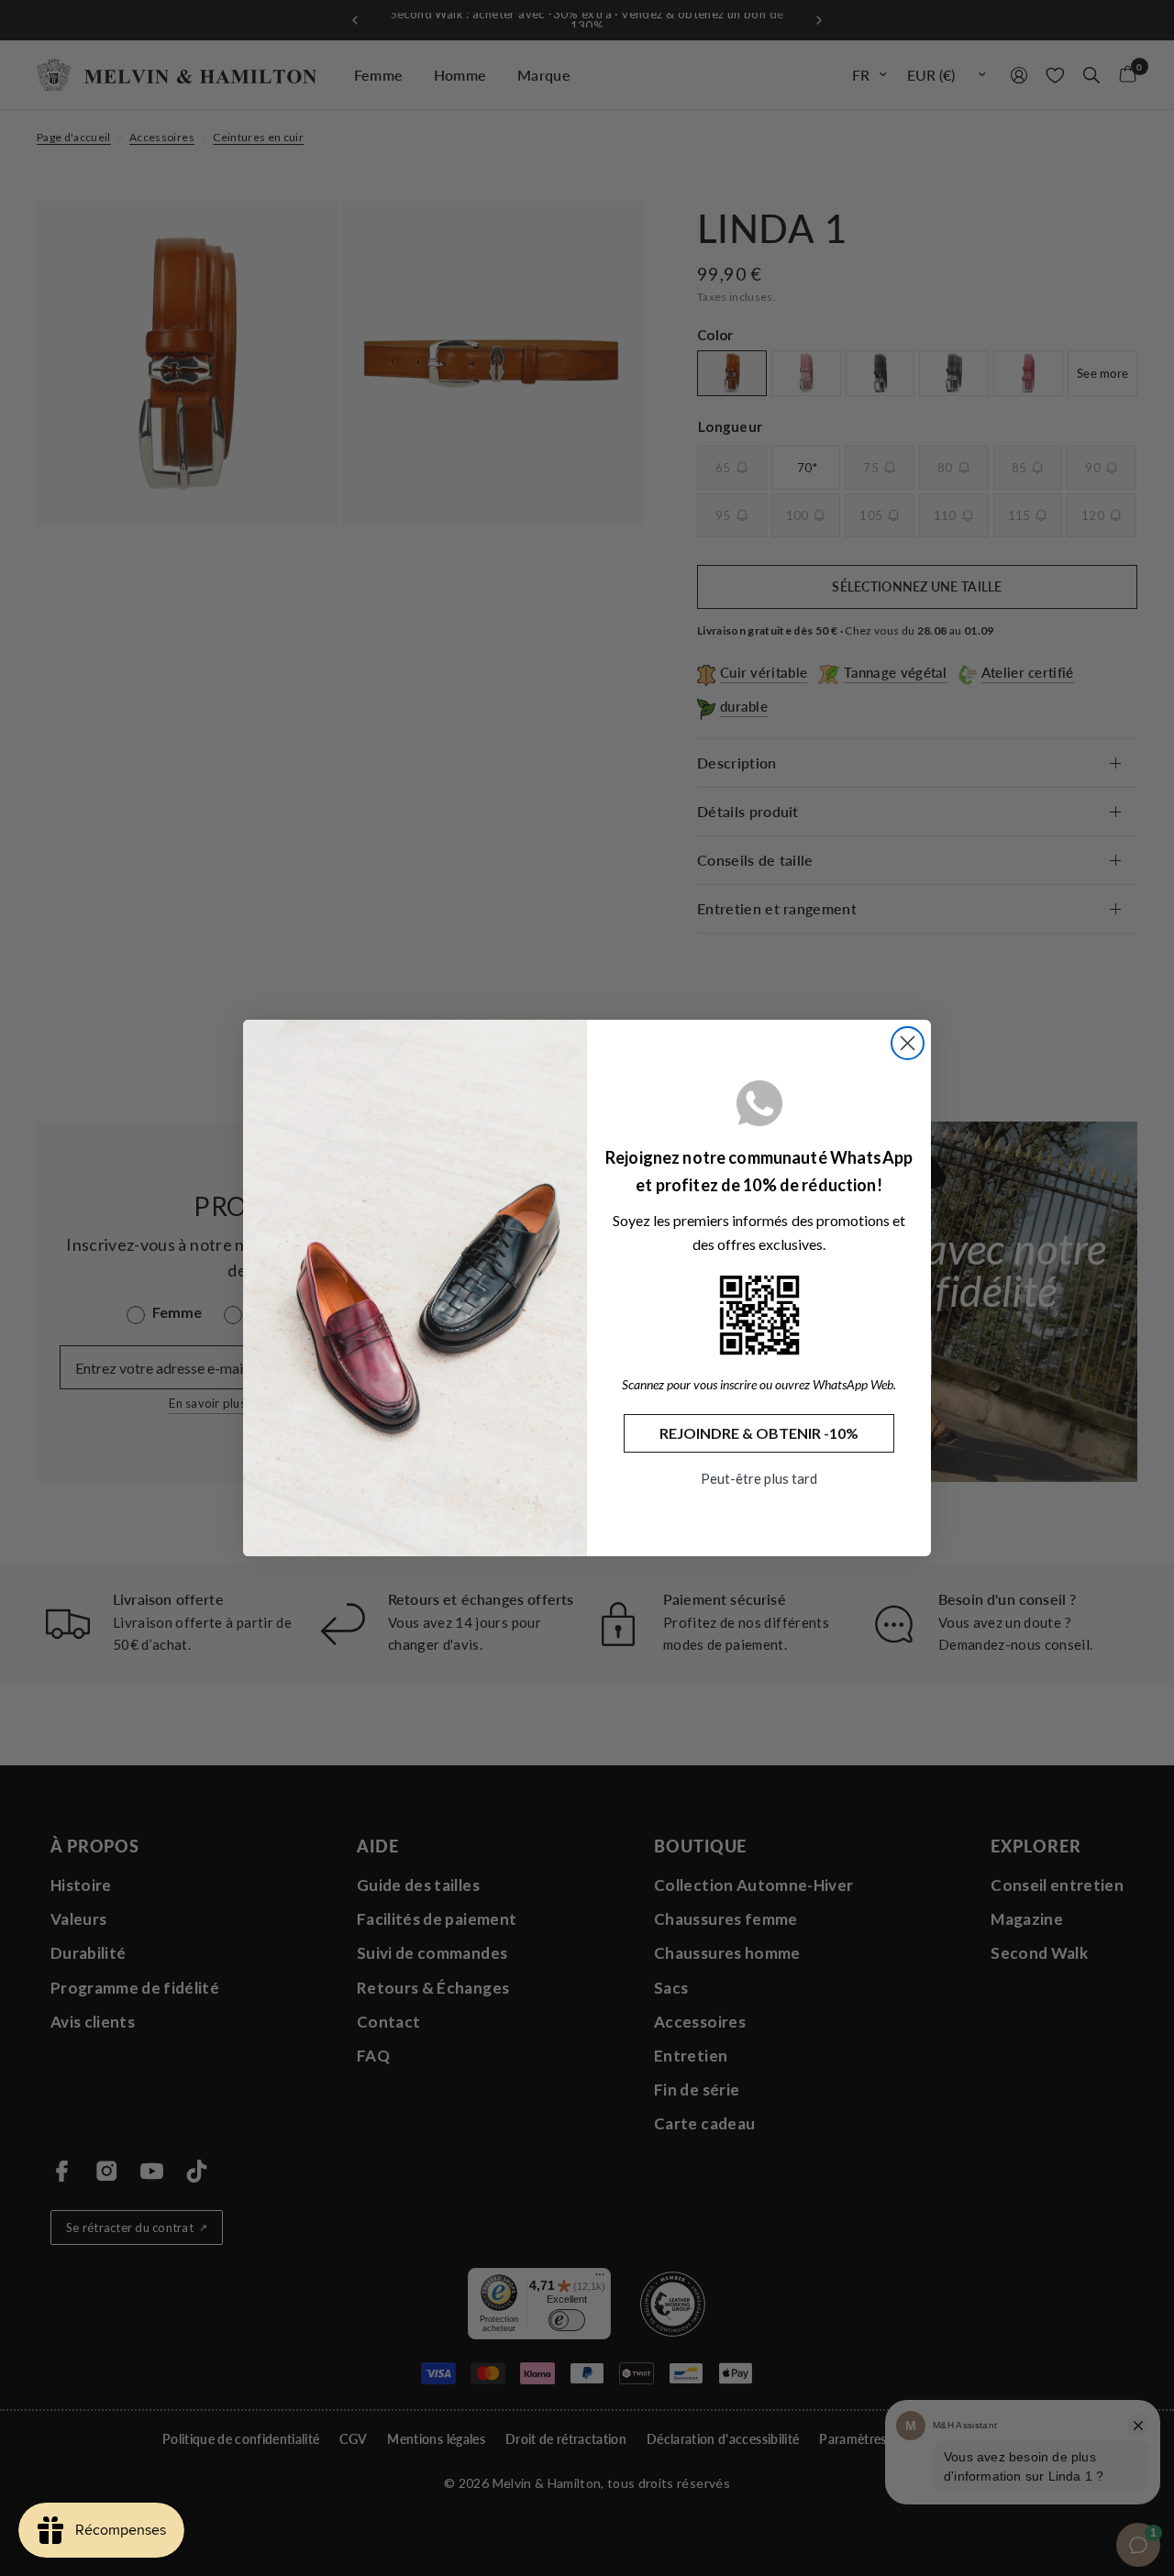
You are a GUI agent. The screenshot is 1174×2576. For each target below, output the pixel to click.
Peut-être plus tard (759, 1478)
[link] (759, 1315)
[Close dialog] (908, 1043)
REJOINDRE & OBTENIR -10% (759, 1433)
